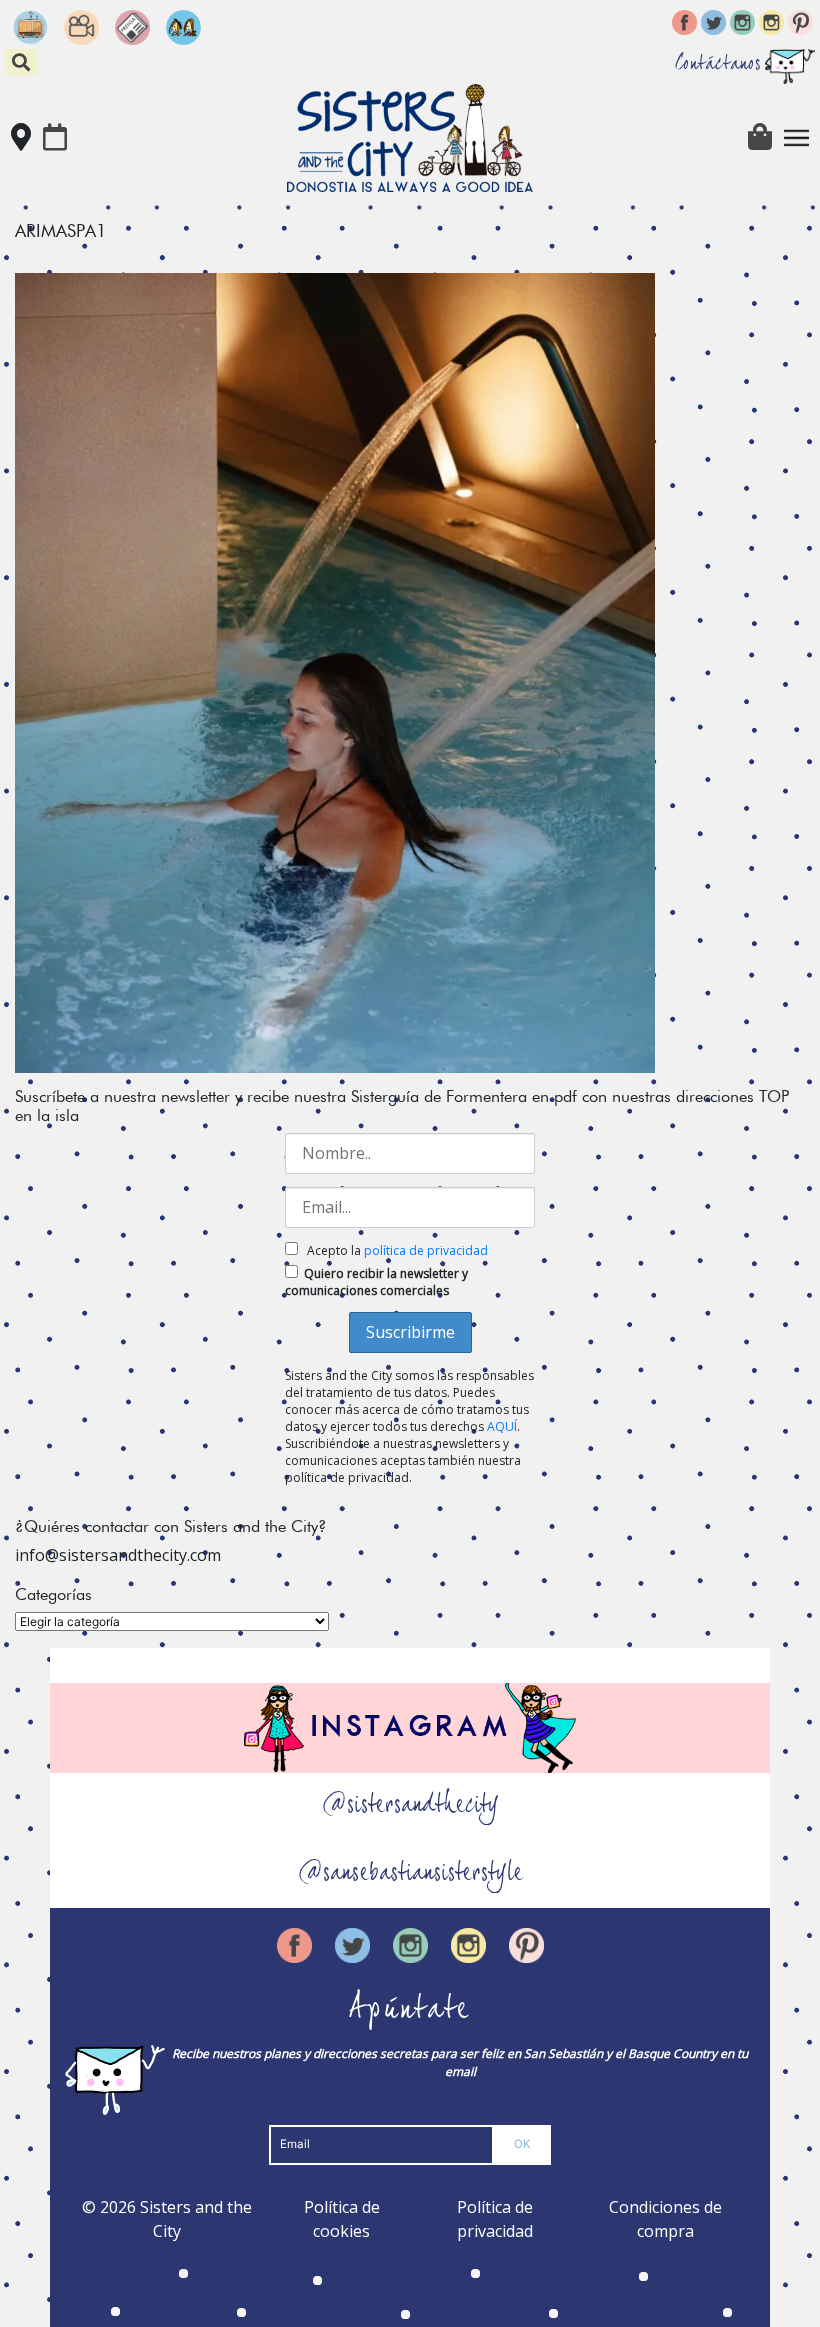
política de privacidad (426, 1250)
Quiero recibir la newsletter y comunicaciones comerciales (376, 1282)
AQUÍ (502, 1426)
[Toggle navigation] (797, 138)
